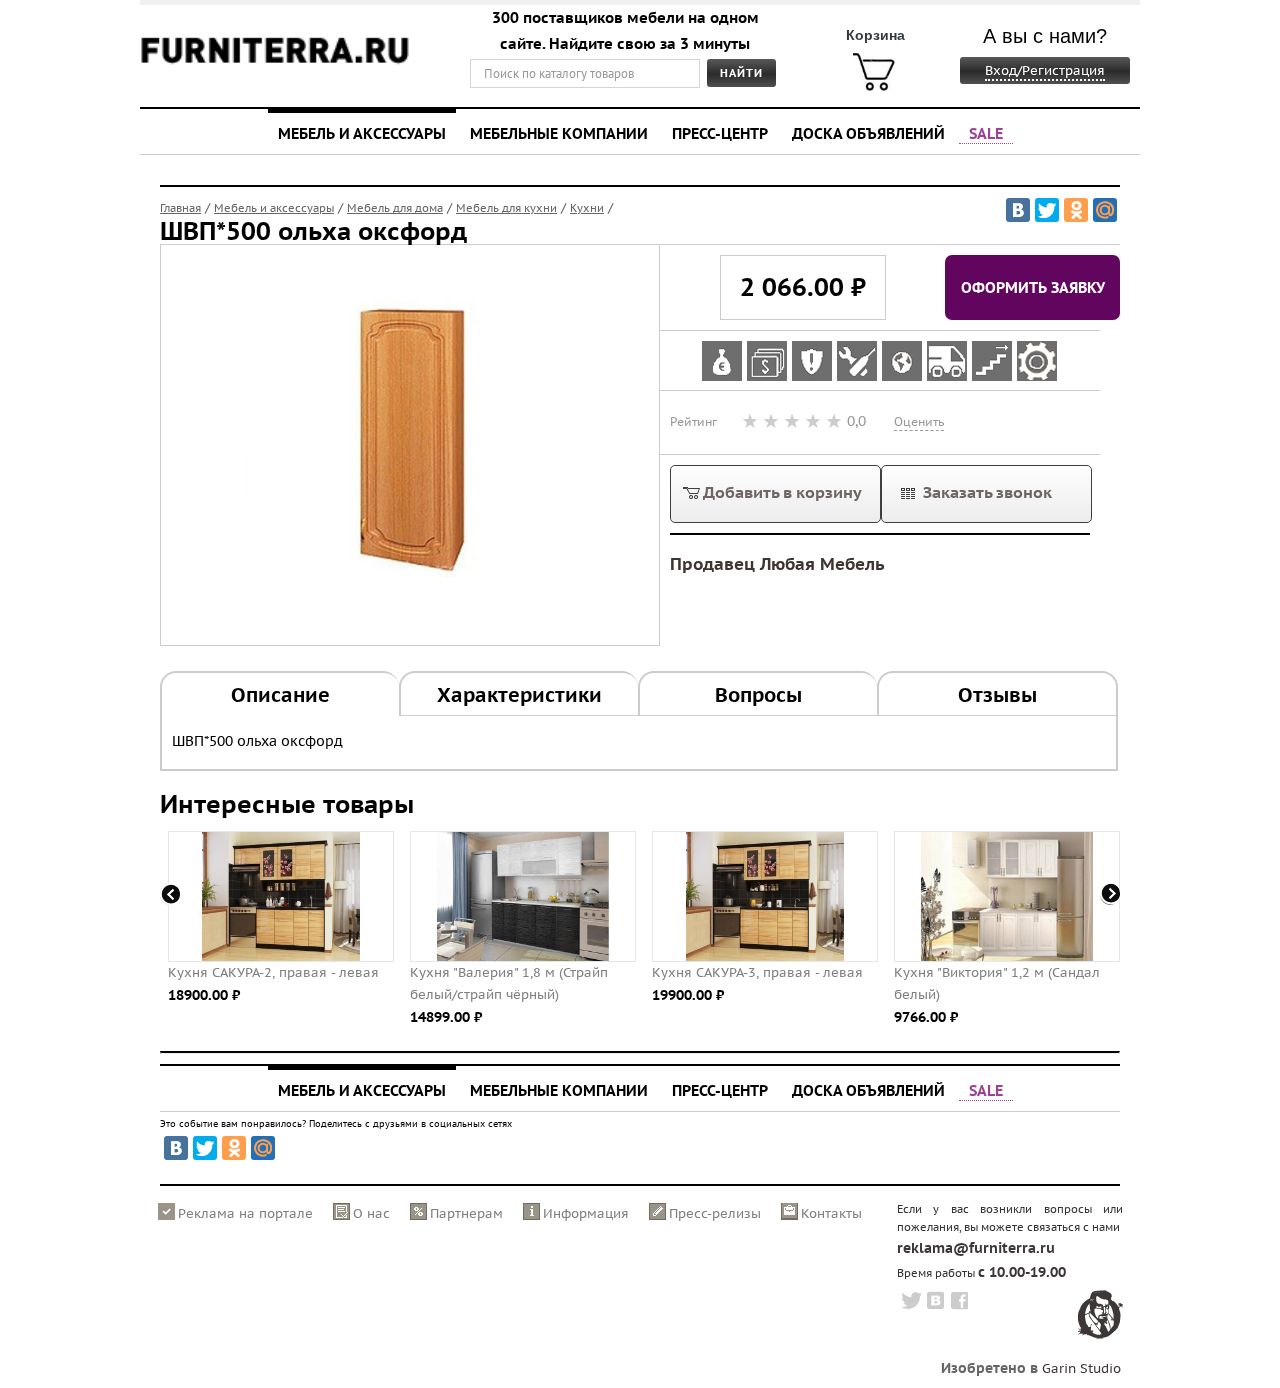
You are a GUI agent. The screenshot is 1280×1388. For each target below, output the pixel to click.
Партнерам (466, 1213)
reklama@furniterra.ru (976, 1248)
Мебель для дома (395, 208)
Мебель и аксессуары (362, 133)
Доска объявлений (868, 133)
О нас (371, 1213)
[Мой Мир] (1105, 210)
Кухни (587, 208)
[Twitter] (1047, 210)
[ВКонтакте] (1018, 210)
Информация (586, 1213)
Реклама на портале (245, 1213)
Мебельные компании (559, 133)
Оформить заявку (1033, 287)
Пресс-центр (720, 133)
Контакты (831, 1213)
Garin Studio (1081, 1368)
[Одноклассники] (1076, 210)
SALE (986, 133)
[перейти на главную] (275, 62)
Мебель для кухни (506, 208)
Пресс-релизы (715, 1213)
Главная (180, 208)
